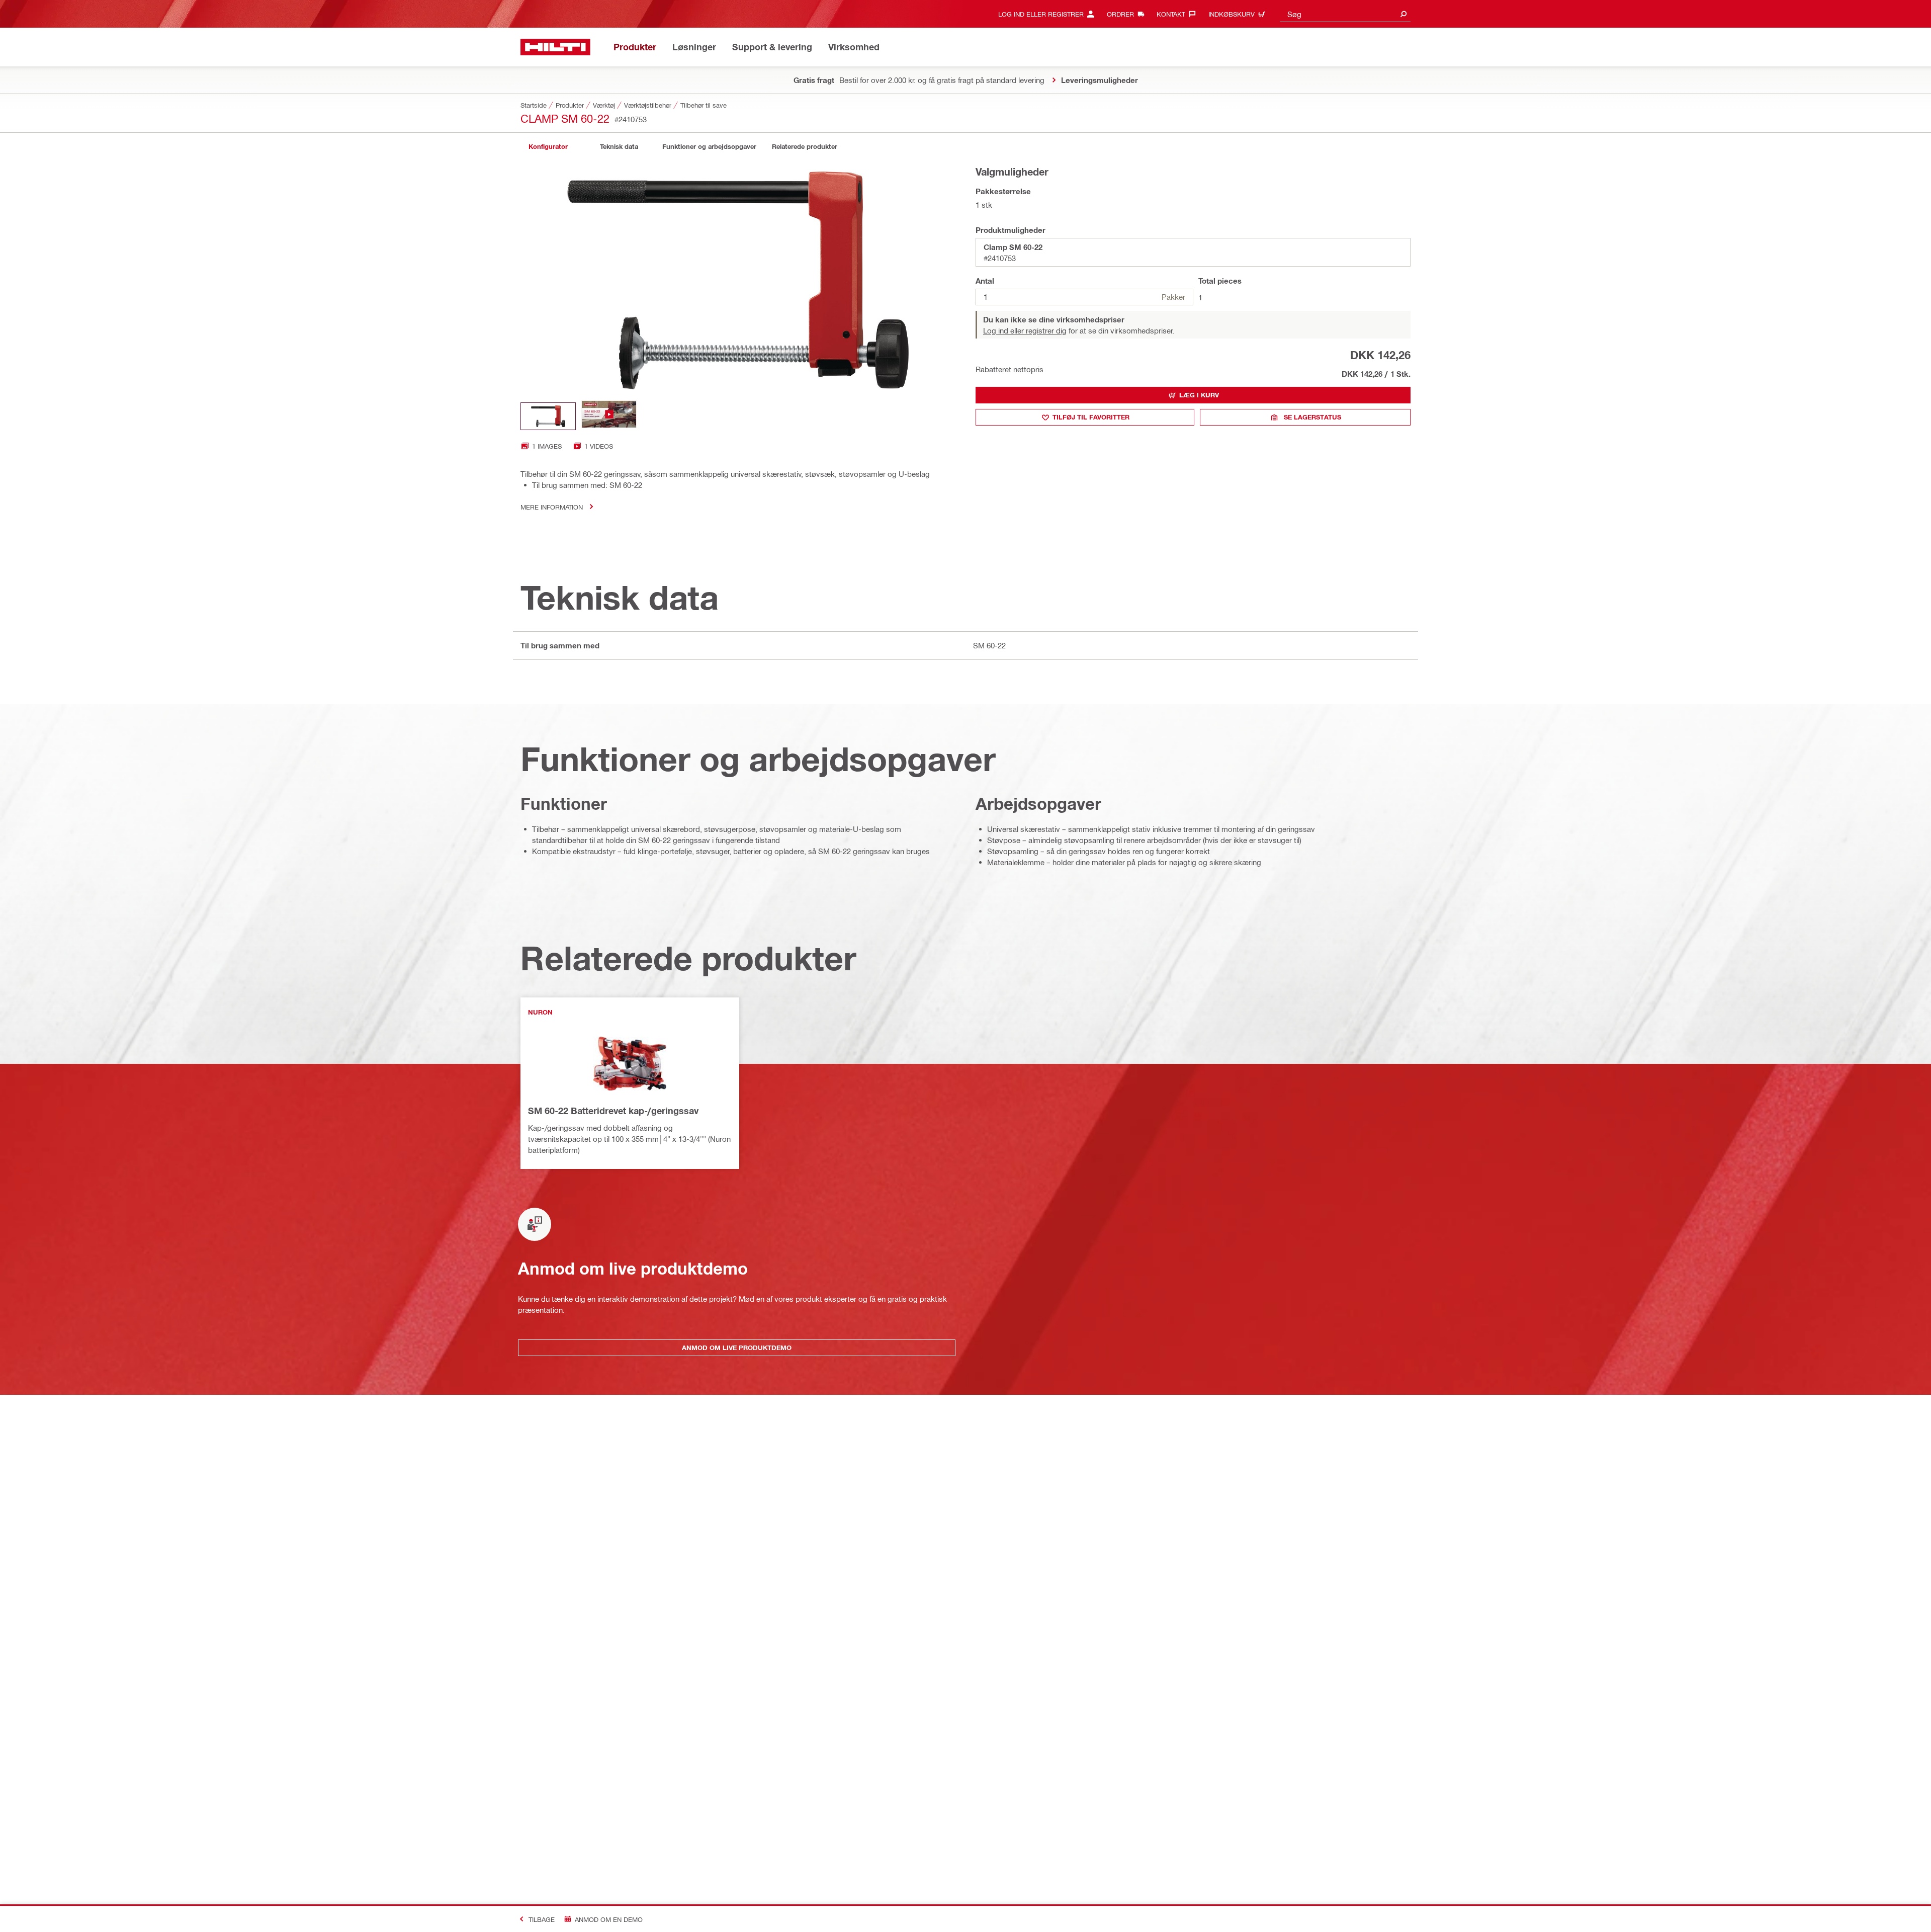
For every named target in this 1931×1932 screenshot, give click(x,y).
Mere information (552, 507)
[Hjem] (555, 47)
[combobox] (1345, 14)
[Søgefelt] (1403, 14)
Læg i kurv (1199, 395)
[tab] (548, 147)
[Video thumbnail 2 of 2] (609, 416)
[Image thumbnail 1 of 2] (548, 416)
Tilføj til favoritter (1091, 417)
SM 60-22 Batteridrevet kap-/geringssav (613, 1111)
